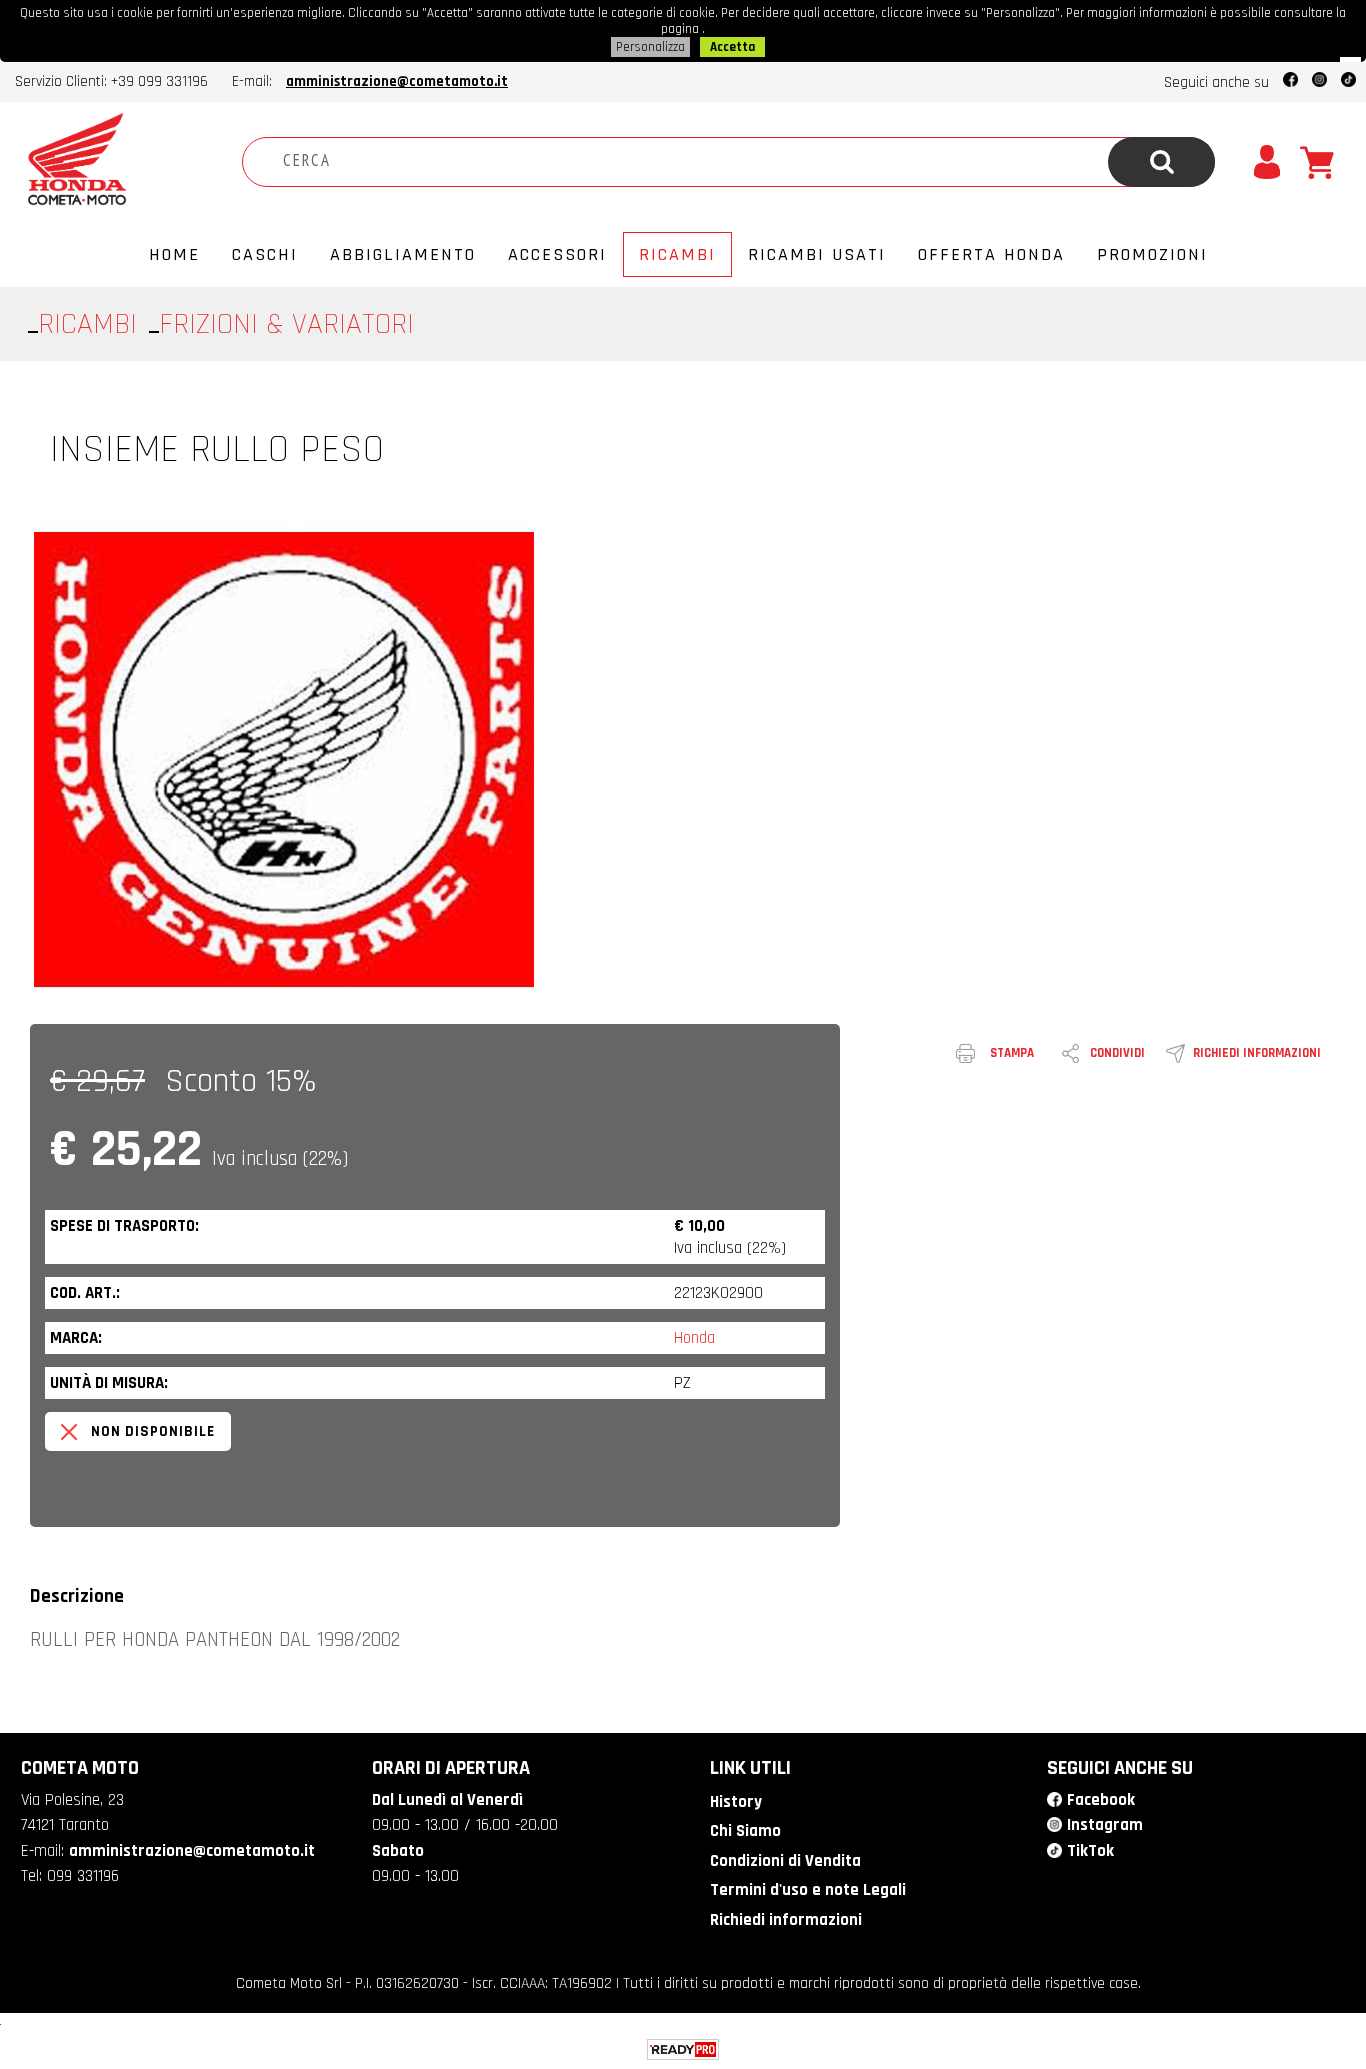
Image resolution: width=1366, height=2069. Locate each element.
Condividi (1117, 1053)
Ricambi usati (817, 254)
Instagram (1105, 1825)
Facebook (1101, 1800)
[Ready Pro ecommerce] (683, 2049)
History (736, 1802)
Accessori (557, 254)
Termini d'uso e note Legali (808, 1890)
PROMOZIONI (1152, 254)
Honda (694, 1338)
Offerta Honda (991, 254)
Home (174, 254)
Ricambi (677, 254)
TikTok (1090, 1851)
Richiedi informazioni (1257, 1053)
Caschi (265, 254)
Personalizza (650, 47)
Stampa (1012, 1053)
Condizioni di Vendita (785, 1861)
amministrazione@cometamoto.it (397, 81)
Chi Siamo (745, 1831)
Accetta (732, 47)
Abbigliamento (403, 254)
